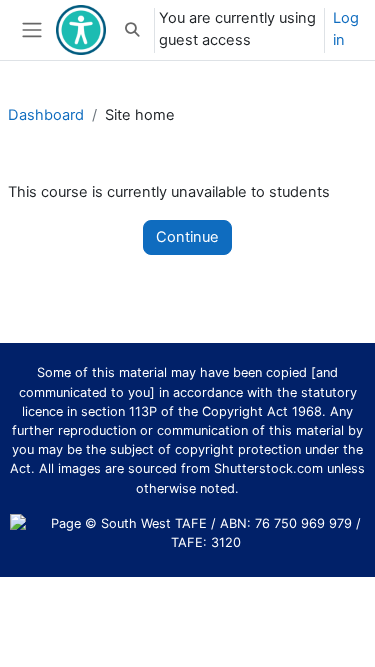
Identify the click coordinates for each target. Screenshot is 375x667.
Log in (346, 29)
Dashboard (46, 115)
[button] (132, 30)
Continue (187, 237)
